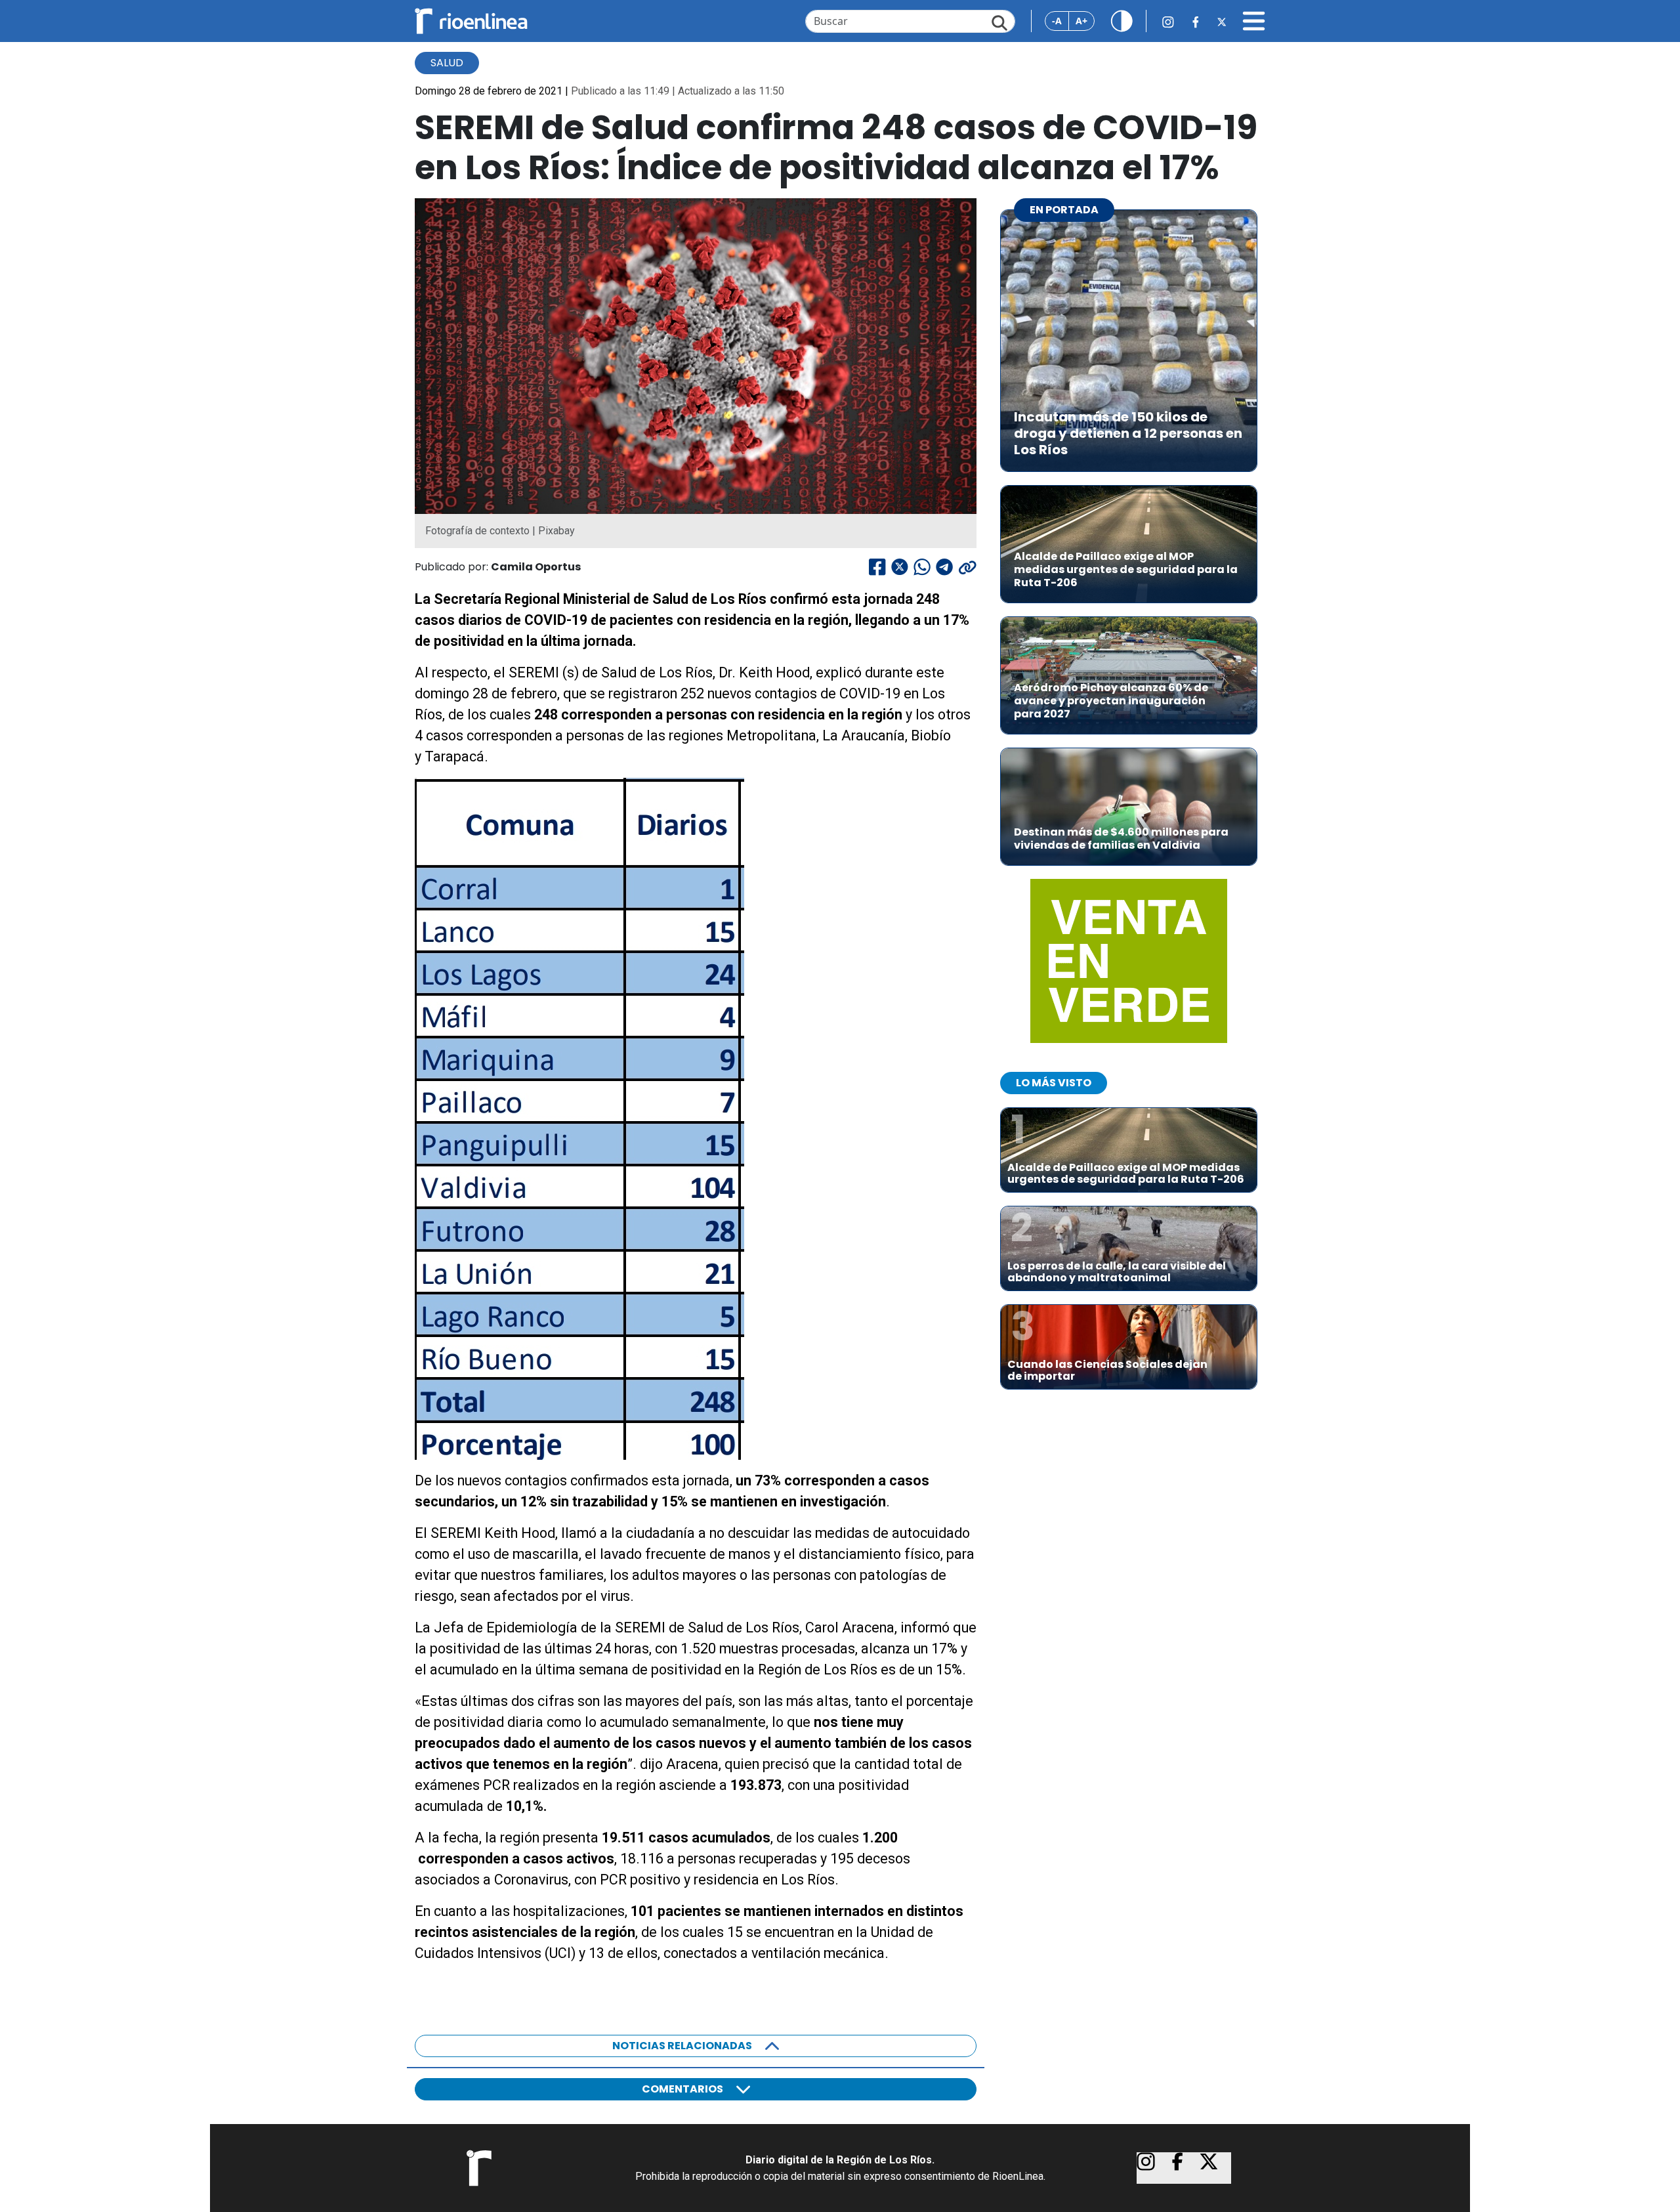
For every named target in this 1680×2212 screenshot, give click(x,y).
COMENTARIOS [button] (682, 2089)
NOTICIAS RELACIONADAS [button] (682, 2046)
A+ (1081, 21)
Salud (447, 63)
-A (1057, 21)
